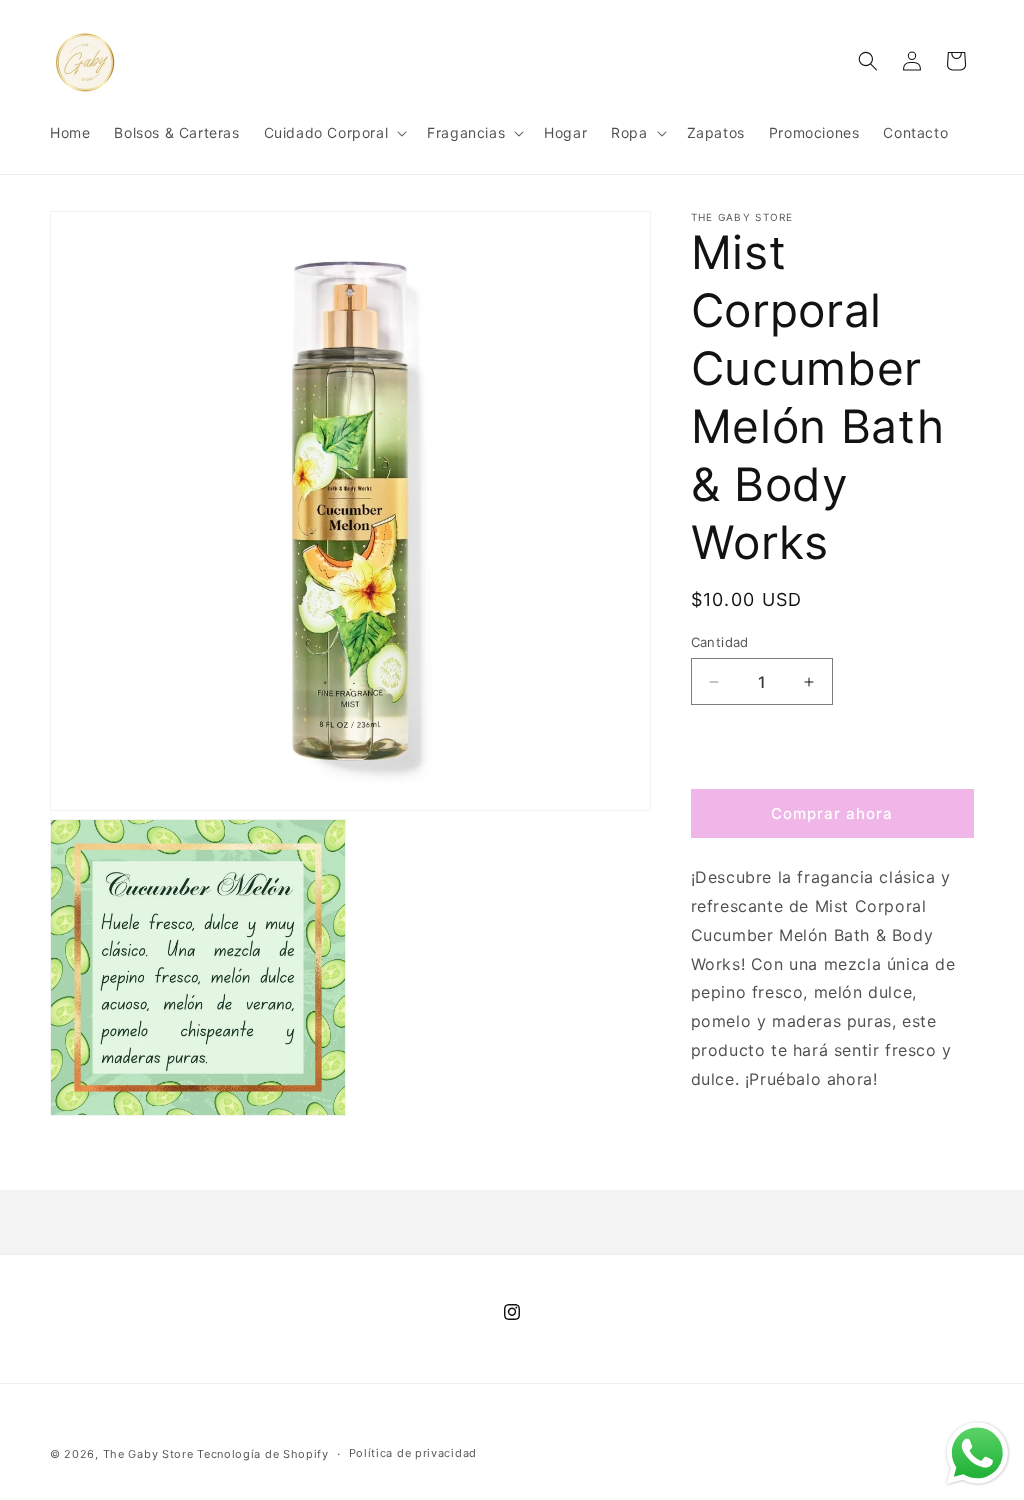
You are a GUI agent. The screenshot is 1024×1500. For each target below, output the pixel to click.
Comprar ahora (832, 813)
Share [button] (731, 1140)
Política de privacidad (413, 1453)
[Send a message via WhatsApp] (977, 1453)
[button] (334, 133)
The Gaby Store (148, 1454)
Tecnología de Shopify (263, 1454)
